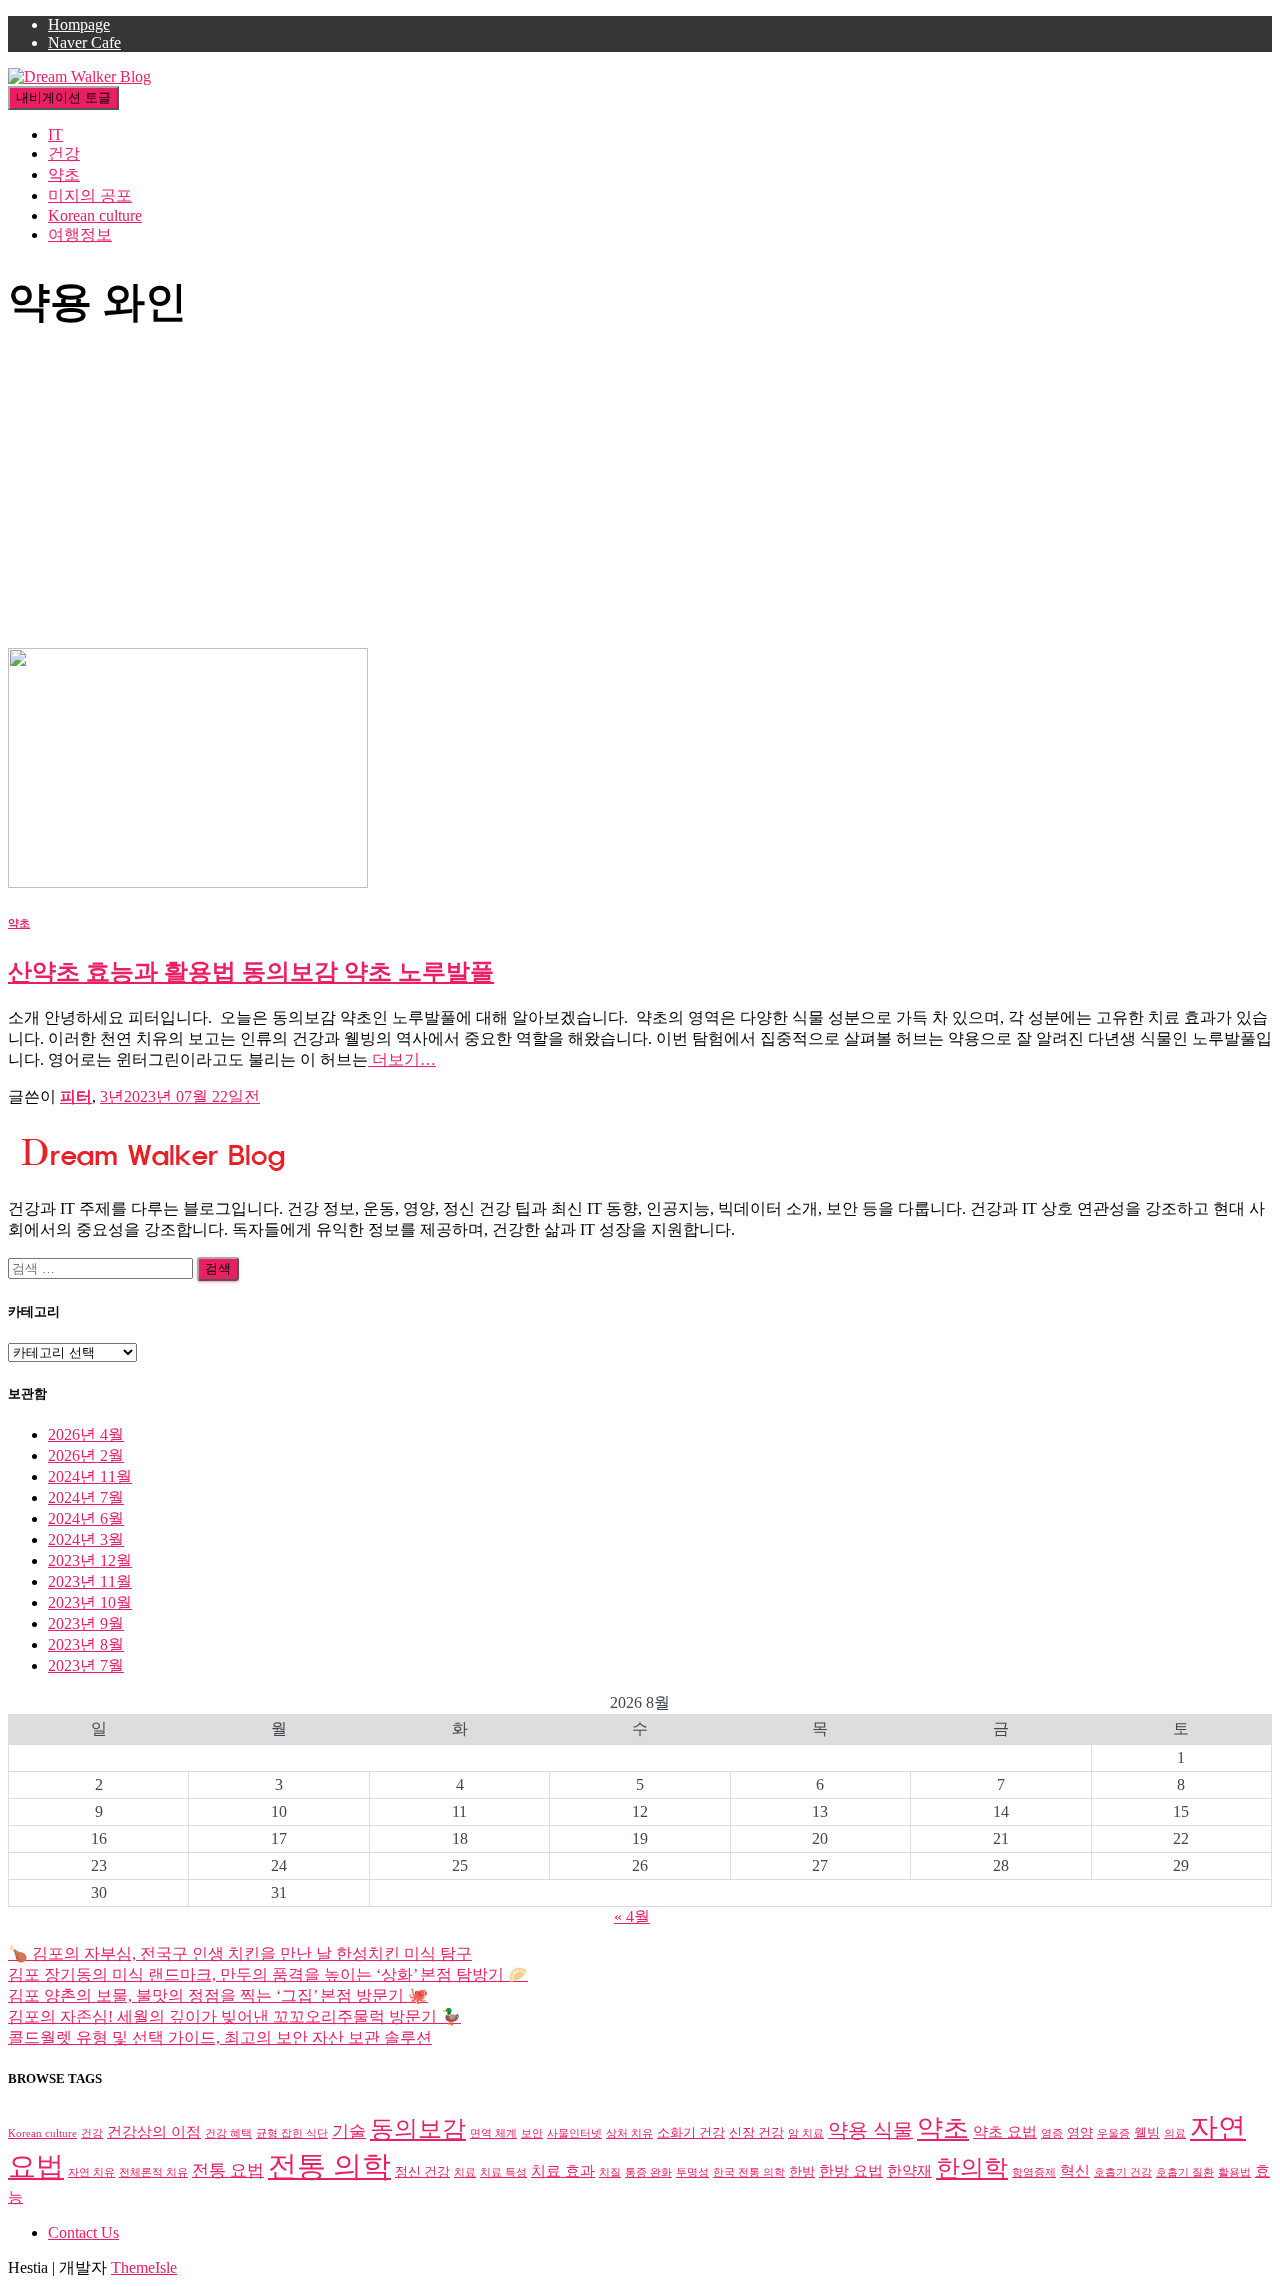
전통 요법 (228, 2170)
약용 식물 (870, 2130)
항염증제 (1034, 2172)
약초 (64, 174)
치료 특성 (503, 2172)
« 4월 (632, 1916)
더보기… (402, 1059)
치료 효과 (563, 2170)
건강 (64, 153)
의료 (1175, 2133)
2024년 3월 (86, 1539)
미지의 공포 (90, 195)
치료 (465, 2172)
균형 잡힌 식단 (292, 2133)
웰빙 (1147, 2132)
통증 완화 (648, 2172)
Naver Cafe (84, 42)
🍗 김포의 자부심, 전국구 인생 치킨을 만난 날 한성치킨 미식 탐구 (240, 1953)
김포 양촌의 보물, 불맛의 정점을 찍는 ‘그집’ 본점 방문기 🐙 (218, 1995)
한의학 (972, 2168)
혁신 (1075, 2170)
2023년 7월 (86, 1665)
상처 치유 (629, 2133)
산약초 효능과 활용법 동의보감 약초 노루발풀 (251, 972)
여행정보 (80, 234)
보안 (532, 2133)
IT (55, 134)
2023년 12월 (90, 1560)
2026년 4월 (86, 1434)
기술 (349, 2131)
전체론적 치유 (153, 2172)
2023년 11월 (90, 1581)
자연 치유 (91, 2172)
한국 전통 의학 (749, 2172)
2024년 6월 (86, 1518)
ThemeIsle (144, 2267)
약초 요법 (1005, 2131)
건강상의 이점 (154, 2131)
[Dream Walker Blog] (79, 76)
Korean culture (95, 215)
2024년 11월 (90, 1476)
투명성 (692, 2172)
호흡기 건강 (1123, 2172)
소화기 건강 (691, 2132)
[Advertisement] (640, 498)
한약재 (909, 2170)
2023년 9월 (86, 1623)
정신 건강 (422, 2171)
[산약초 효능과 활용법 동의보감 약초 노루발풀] (188, 882)
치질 (610, 2172)
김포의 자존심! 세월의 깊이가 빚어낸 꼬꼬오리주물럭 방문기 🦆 (234, 2016)
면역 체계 (493, 2133)
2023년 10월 (90, 1602)
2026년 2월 (86, 1455)
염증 (1052, 2133)
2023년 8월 (86, 1644)
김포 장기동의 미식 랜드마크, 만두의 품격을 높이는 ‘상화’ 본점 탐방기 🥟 (268, 1974)
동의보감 (418, 2129)
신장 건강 (756, 2132)
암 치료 (806, 2133)
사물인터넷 (574, 2133)
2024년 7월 (86, 1497)
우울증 (1113, 2133)
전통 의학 (329, 2166)
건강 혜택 (228, 2133)
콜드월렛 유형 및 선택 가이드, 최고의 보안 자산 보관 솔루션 (220, 2037)
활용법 (1234, 2172)
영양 (1080, 2132)
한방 (802, 2171)
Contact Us (83, 2232)
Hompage (79, 24)
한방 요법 (851, 2170)
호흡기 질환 (1185, 2172)
